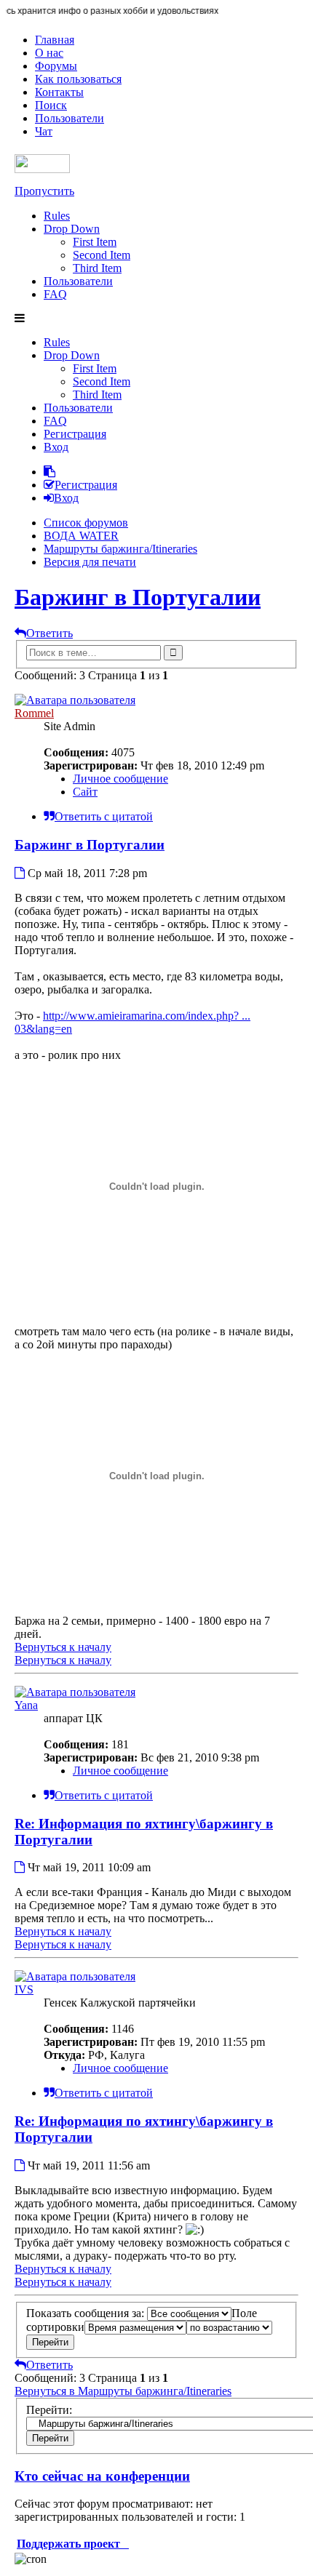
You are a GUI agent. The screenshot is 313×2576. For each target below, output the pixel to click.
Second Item (102, 255)
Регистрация (75, 434)
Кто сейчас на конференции (102, 2476)
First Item (95, 242)
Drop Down (72, 229)
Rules (57, 216)
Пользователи (70, 118)
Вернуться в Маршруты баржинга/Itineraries (123, 2391)
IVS (24, 1989)
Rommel (34, 713)
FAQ (55, 294)
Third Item (97, 268)
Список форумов (86, 523)
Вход (56, 447)
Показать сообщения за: (87, 2313)
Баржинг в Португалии (138, 597)
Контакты (59, 92)
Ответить (49, 633)
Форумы (56, 66)
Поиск (51, 105)
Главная (55, 40)
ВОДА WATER (81, 536)
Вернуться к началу (63, 1647)
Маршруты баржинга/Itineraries (120, 549)
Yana (26, 1705)
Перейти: (49, 2410)
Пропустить (44, 191)
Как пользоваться (78, 79)
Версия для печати (90, 562)
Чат (44, 131)
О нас (49, 53)
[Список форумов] (42, 169)
